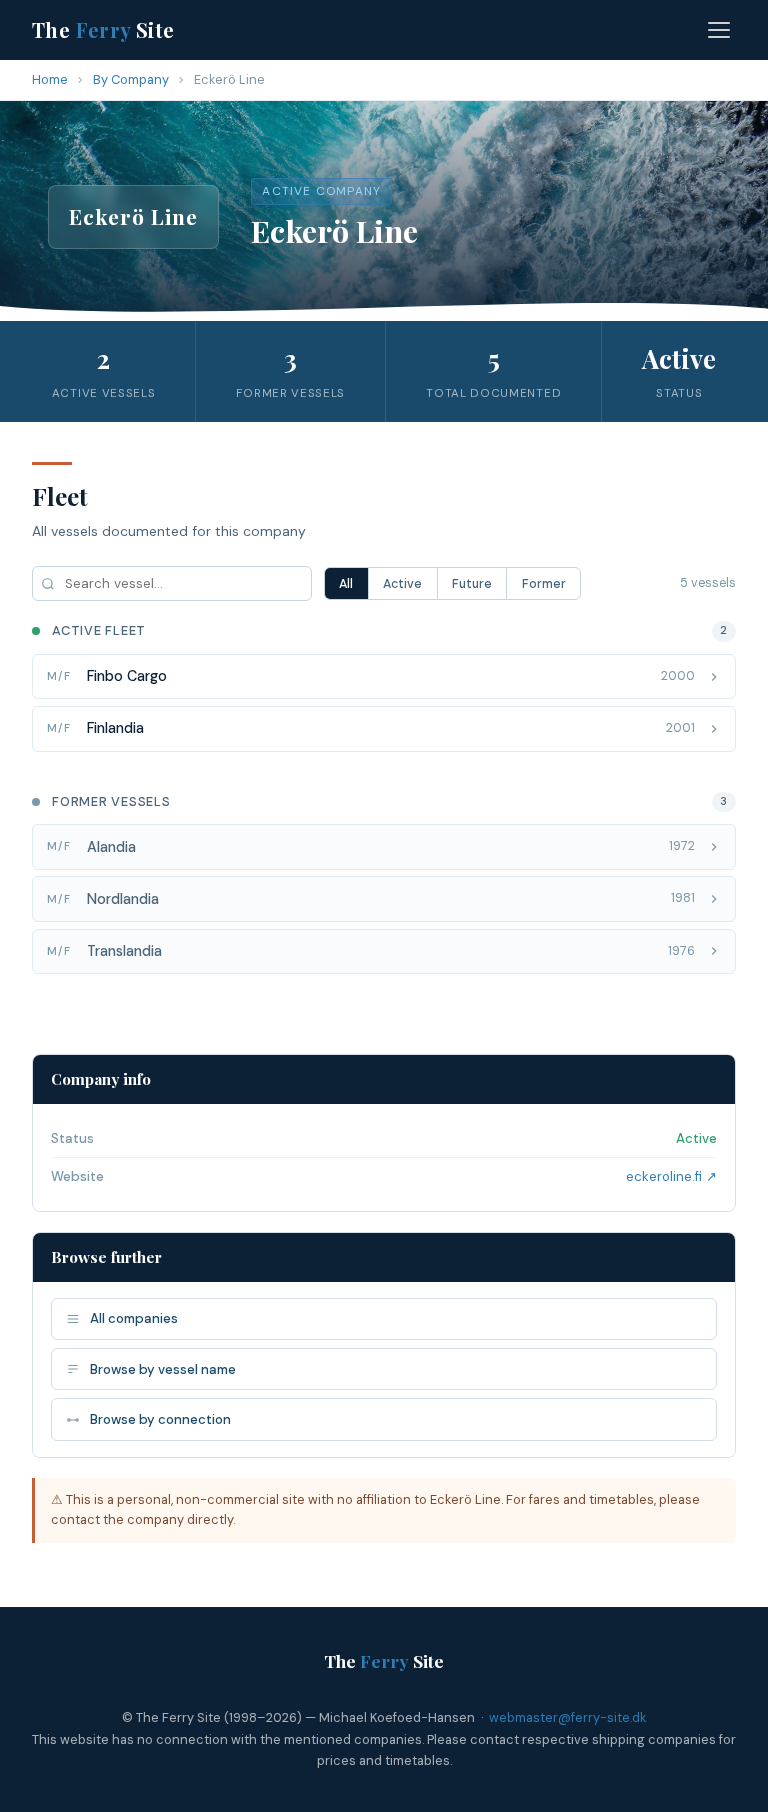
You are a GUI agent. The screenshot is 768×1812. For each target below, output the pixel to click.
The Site (103, 29)
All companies (134, 1318)
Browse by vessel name (163, 1369)
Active (402, 584)
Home (50, 79)
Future (472, 584)
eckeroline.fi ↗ (671, 1176)
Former (544, 584)
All (346, 584)
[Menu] (719, 30)
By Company (131, 79)
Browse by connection (160, 1419)
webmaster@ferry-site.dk (567, 1717)
